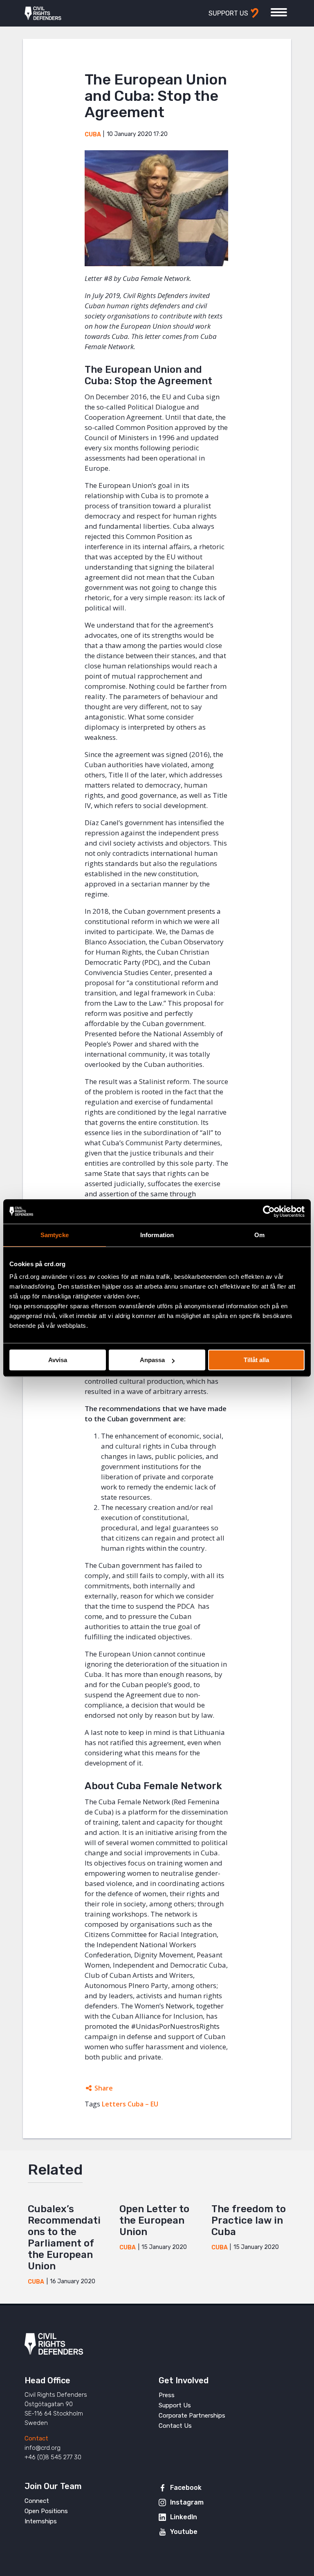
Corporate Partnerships (192, 2416)
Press (167, 2395)
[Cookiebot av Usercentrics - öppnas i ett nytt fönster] (269, 1211)
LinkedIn (184, 2517)
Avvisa (58, 1360)
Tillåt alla (256, 1360)
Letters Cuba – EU (130, 2104)
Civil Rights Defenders (43, 13)
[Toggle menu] (279, 12)
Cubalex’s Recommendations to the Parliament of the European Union (64, 2238)
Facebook (186, 2488)
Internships (41, 2521)
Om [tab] (259, 1235)
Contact (36, 2438)
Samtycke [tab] (55, 1235)
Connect (37, 2501)
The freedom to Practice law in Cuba (249, 2220)
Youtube (184, 2532)
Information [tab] (157, 1235)
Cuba (93, 135)
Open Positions (46, 2511)
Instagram (187, 2502)
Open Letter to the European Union (154, 2220)
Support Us (175, 2405)
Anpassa (152, 1360)
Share (104, 2088)
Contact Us (175, 2426)
